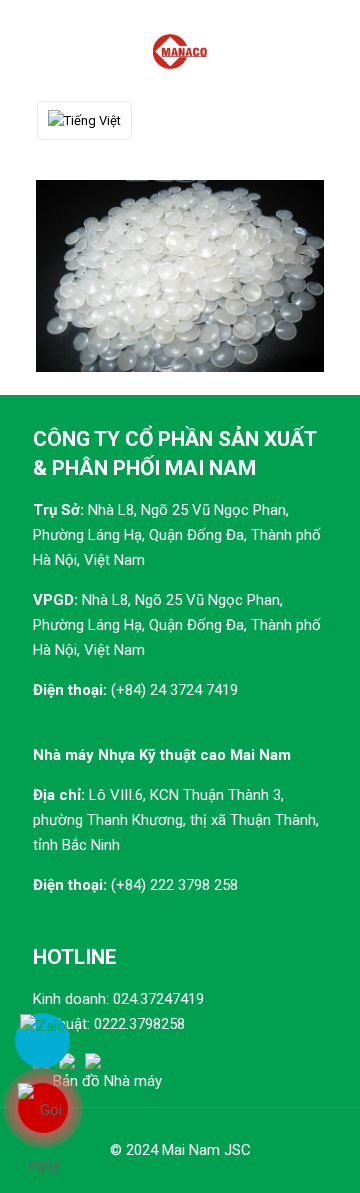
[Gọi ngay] (42, 1108)
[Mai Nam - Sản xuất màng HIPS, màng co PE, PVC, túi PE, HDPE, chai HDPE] (180, 50)
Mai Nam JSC (206, 1150)
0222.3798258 (139, 1024)
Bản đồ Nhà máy (107, 1081)
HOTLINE (75, 957)
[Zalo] (42, 1040)
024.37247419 (158, 999)
